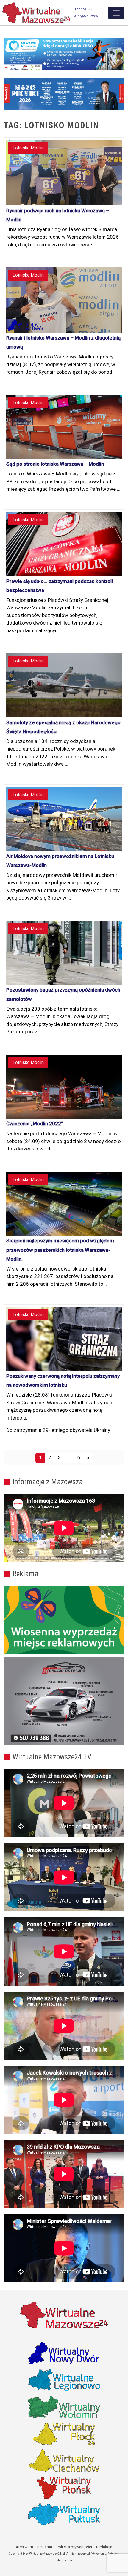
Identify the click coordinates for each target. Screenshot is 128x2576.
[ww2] (64, 1620)
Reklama (45, 2547)
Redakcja (104, 2547)
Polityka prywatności (74, 2547)
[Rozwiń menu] (116, 13)
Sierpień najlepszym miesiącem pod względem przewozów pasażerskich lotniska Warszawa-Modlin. (60, 1250)
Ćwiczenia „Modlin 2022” (35, 1124)
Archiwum (24, 2547)
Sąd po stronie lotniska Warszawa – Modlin (55, 464)
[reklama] (64, 1701)
